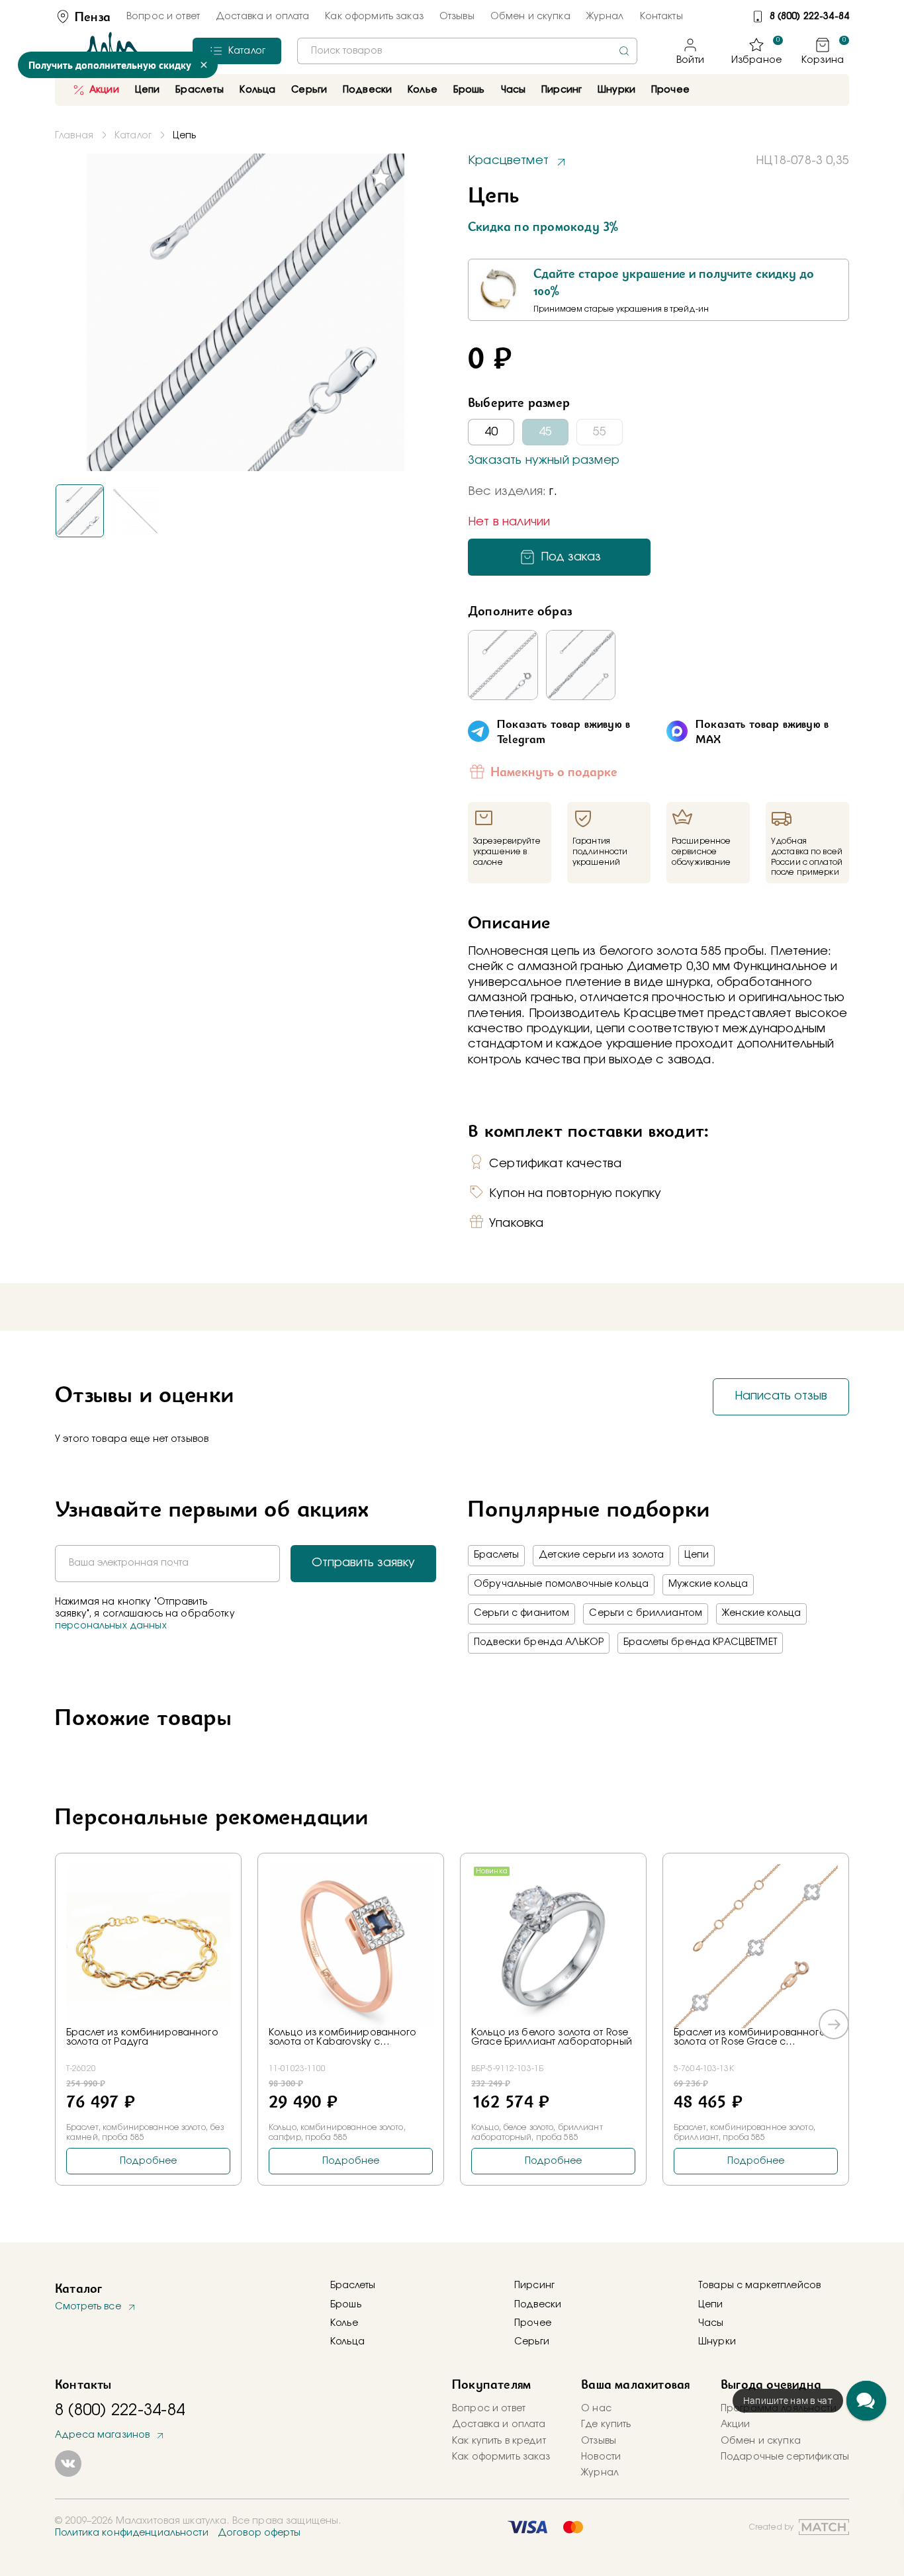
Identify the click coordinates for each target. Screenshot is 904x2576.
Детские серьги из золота (601, 1555)
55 (600, 432)
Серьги (532, 2342)
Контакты (661, 17)
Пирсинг (562, 90)
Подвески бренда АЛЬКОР (539, 1642)
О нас (596, 2409)
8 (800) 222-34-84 (809, 17)
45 (545, 432)
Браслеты (496, 1555)
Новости (601, 2457)
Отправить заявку (363, 1563)
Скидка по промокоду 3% (543, 226)
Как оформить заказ (374, 17)
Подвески (538, 2305)
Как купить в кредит (499, 2441)
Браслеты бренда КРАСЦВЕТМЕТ (700, 1642)
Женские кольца (761, 1613)
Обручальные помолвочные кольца (561, 1584)
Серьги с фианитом (521, 1613)
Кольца (347, 2342)
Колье (344, 2323)
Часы (711, 2323)
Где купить (606, 2424)
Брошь (346, 2305)
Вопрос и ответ (163, 17)
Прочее (670, 90)
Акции (104, 90)
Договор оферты (259, 2533)
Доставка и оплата (262, 17)
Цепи (697, 1555)
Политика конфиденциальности (132, 2533)
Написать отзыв (781, 1396)
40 (491, 432)
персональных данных (111, 1626)
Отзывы (457, 17)
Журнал (605, 17)
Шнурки (616, 90)
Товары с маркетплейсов (759, 2286)
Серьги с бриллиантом (646, 1613)
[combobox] (467, 51)
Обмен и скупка (530, 17)
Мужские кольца (708, 1584)
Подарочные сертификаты (785, 2457)
